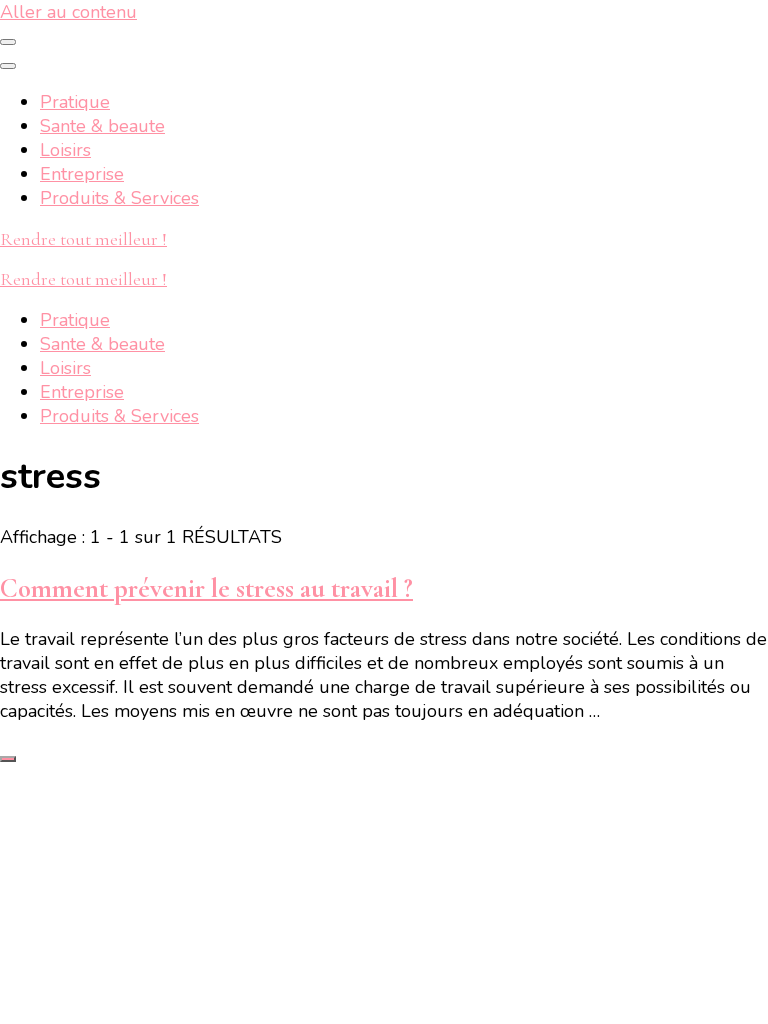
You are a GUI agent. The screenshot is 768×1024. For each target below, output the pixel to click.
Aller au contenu (68, 12)
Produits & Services (119, 198)
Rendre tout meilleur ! (83, 239)
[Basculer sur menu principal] (8, 42)
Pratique (75, 102)
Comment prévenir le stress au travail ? (206, 588)
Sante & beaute (102, 126)
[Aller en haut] (8, 759)
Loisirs (65, 150)
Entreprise (82, 174)
